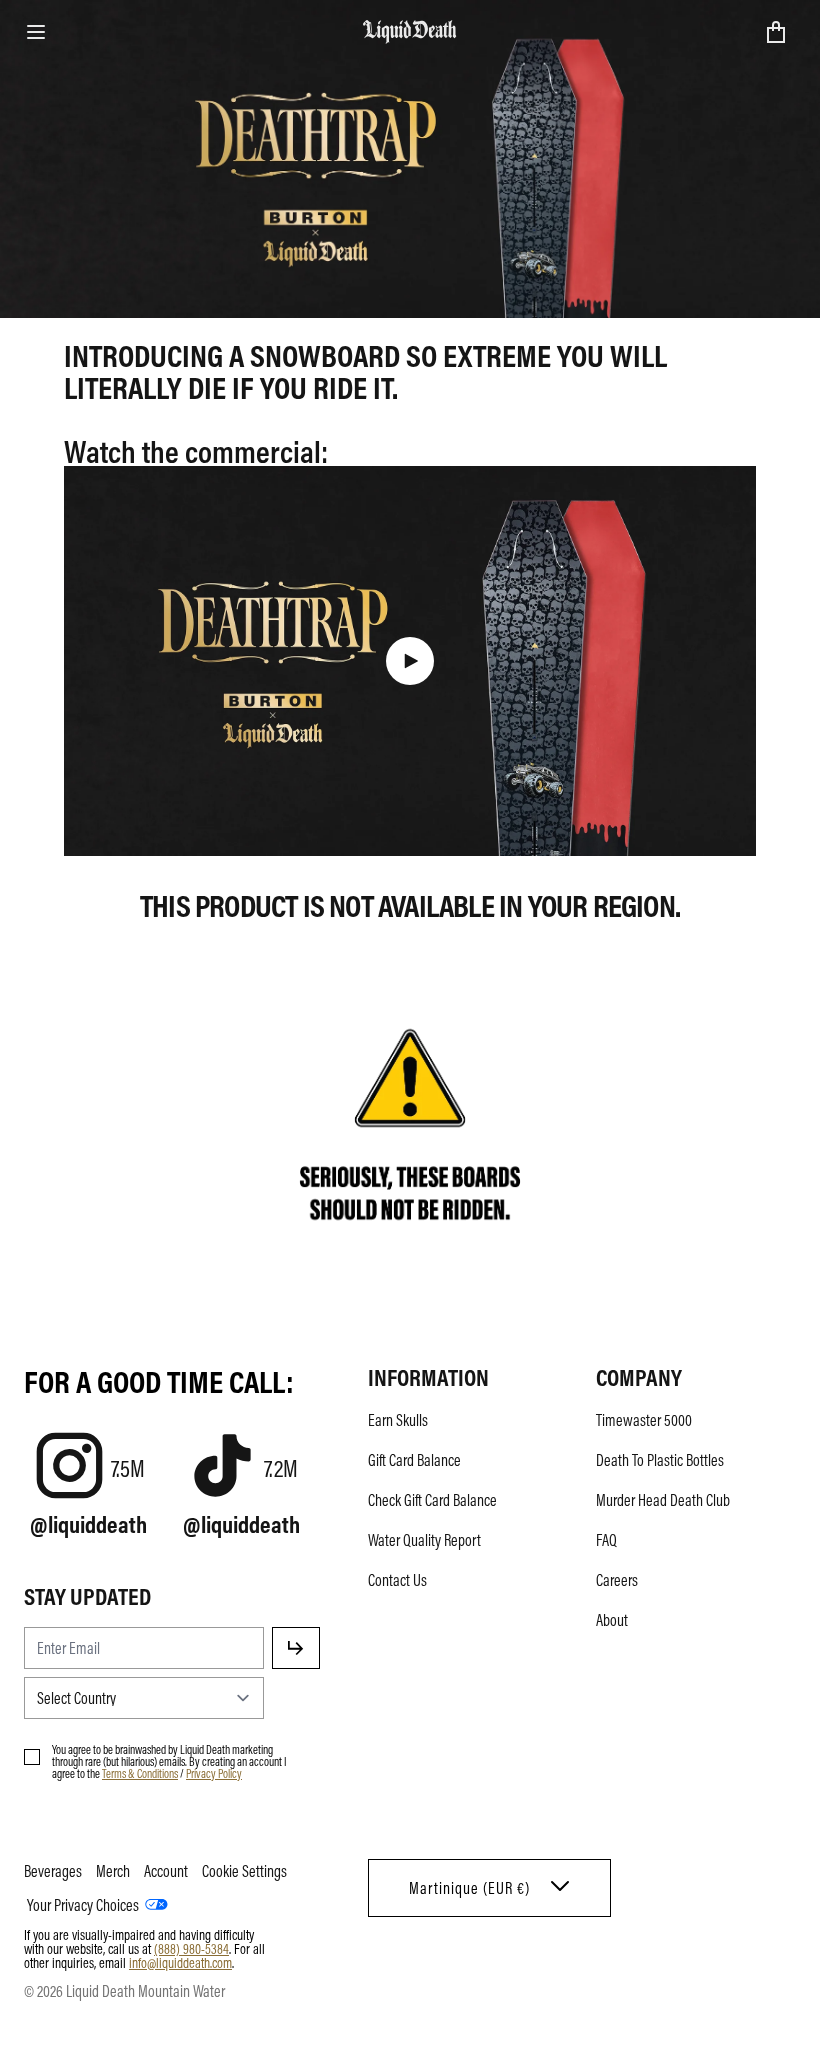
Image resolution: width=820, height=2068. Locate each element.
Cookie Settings (244, 1871)
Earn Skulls (398, 1420)
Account (166, 1871)
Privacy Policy (214, 1773)
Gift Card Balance (414, 1460)
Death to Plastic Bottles (660, 1460)
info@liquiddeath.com (180, 1962)
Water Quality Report (424, 1540)
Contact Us (397, 1580)
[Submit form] (296, 1648)
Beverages (53, 1871)
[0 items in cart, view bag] (776, 32)
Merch (113, 1871)
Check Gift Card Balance (432, 1500)
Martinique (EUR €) (469, 1888)
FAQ (606, 1540)
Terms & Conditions (140, 1773)
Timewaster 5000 (644, 1420)
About (612, 1620)
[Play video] (410, 661)
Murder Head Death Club (663, 1500)
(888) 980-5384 (191, 1948)
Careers (617, 1580)
